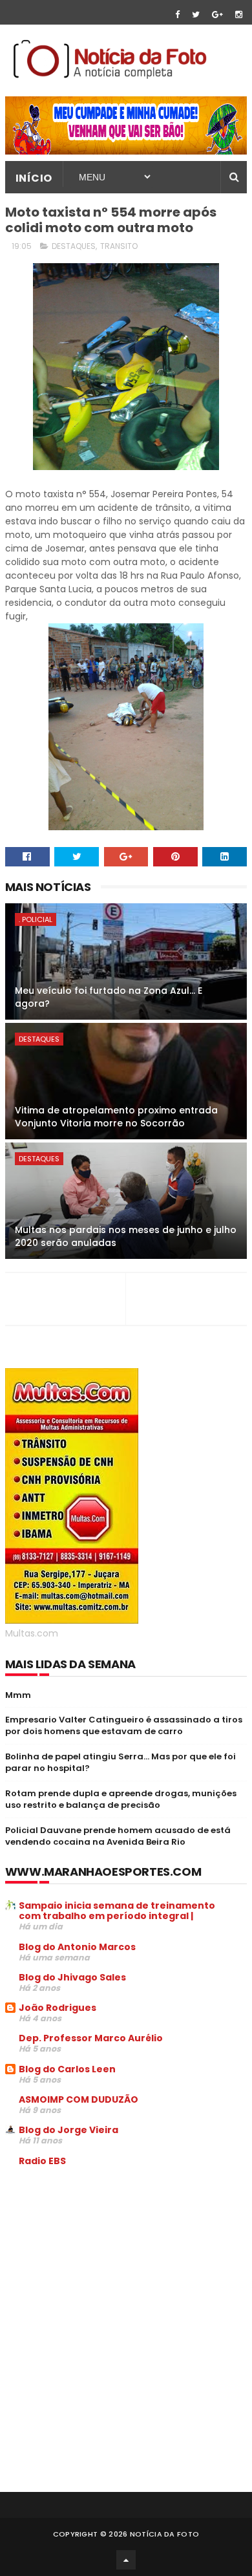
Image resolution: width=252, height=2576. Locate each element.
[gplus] (217, 15)
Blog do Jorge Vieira (68, 2130)
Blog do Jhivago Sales (72, 1977)
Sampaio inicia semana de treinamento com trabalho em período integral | (117, 1911)
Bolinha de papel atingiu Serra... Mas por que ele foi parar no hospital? (121, 1762)
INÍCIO (34, 178)
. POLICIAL (36, 919)
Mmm (18, 1695)
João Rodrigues (58, 2008)
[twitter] (196, 15)
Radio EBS (42, 2161)
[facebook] (177, 15)
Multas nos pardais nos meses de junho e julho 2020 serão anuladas (126, 1236)
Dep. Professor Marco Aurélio (91, 2038)
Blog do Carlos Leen (67, 2069)
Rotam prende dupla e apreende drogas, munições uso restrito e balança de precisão (121, 1799)
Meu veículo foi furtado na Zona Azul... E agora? (109, 997)
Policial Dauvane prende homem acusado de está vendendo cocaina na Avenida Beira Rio (118, 1836)
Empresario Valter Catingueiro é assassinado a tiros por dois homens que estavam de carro (124, 1725)
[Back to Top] (126, 2560)
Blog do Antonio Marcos (77, 1947)
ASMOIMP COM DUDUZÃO (79, 2099)
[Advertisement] (114, 2275)
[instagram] (239, 15)
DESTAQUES (74, 246)
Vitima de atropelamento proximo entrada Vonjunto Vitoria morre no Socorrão (116, 1117)
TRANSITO (119, 246)
